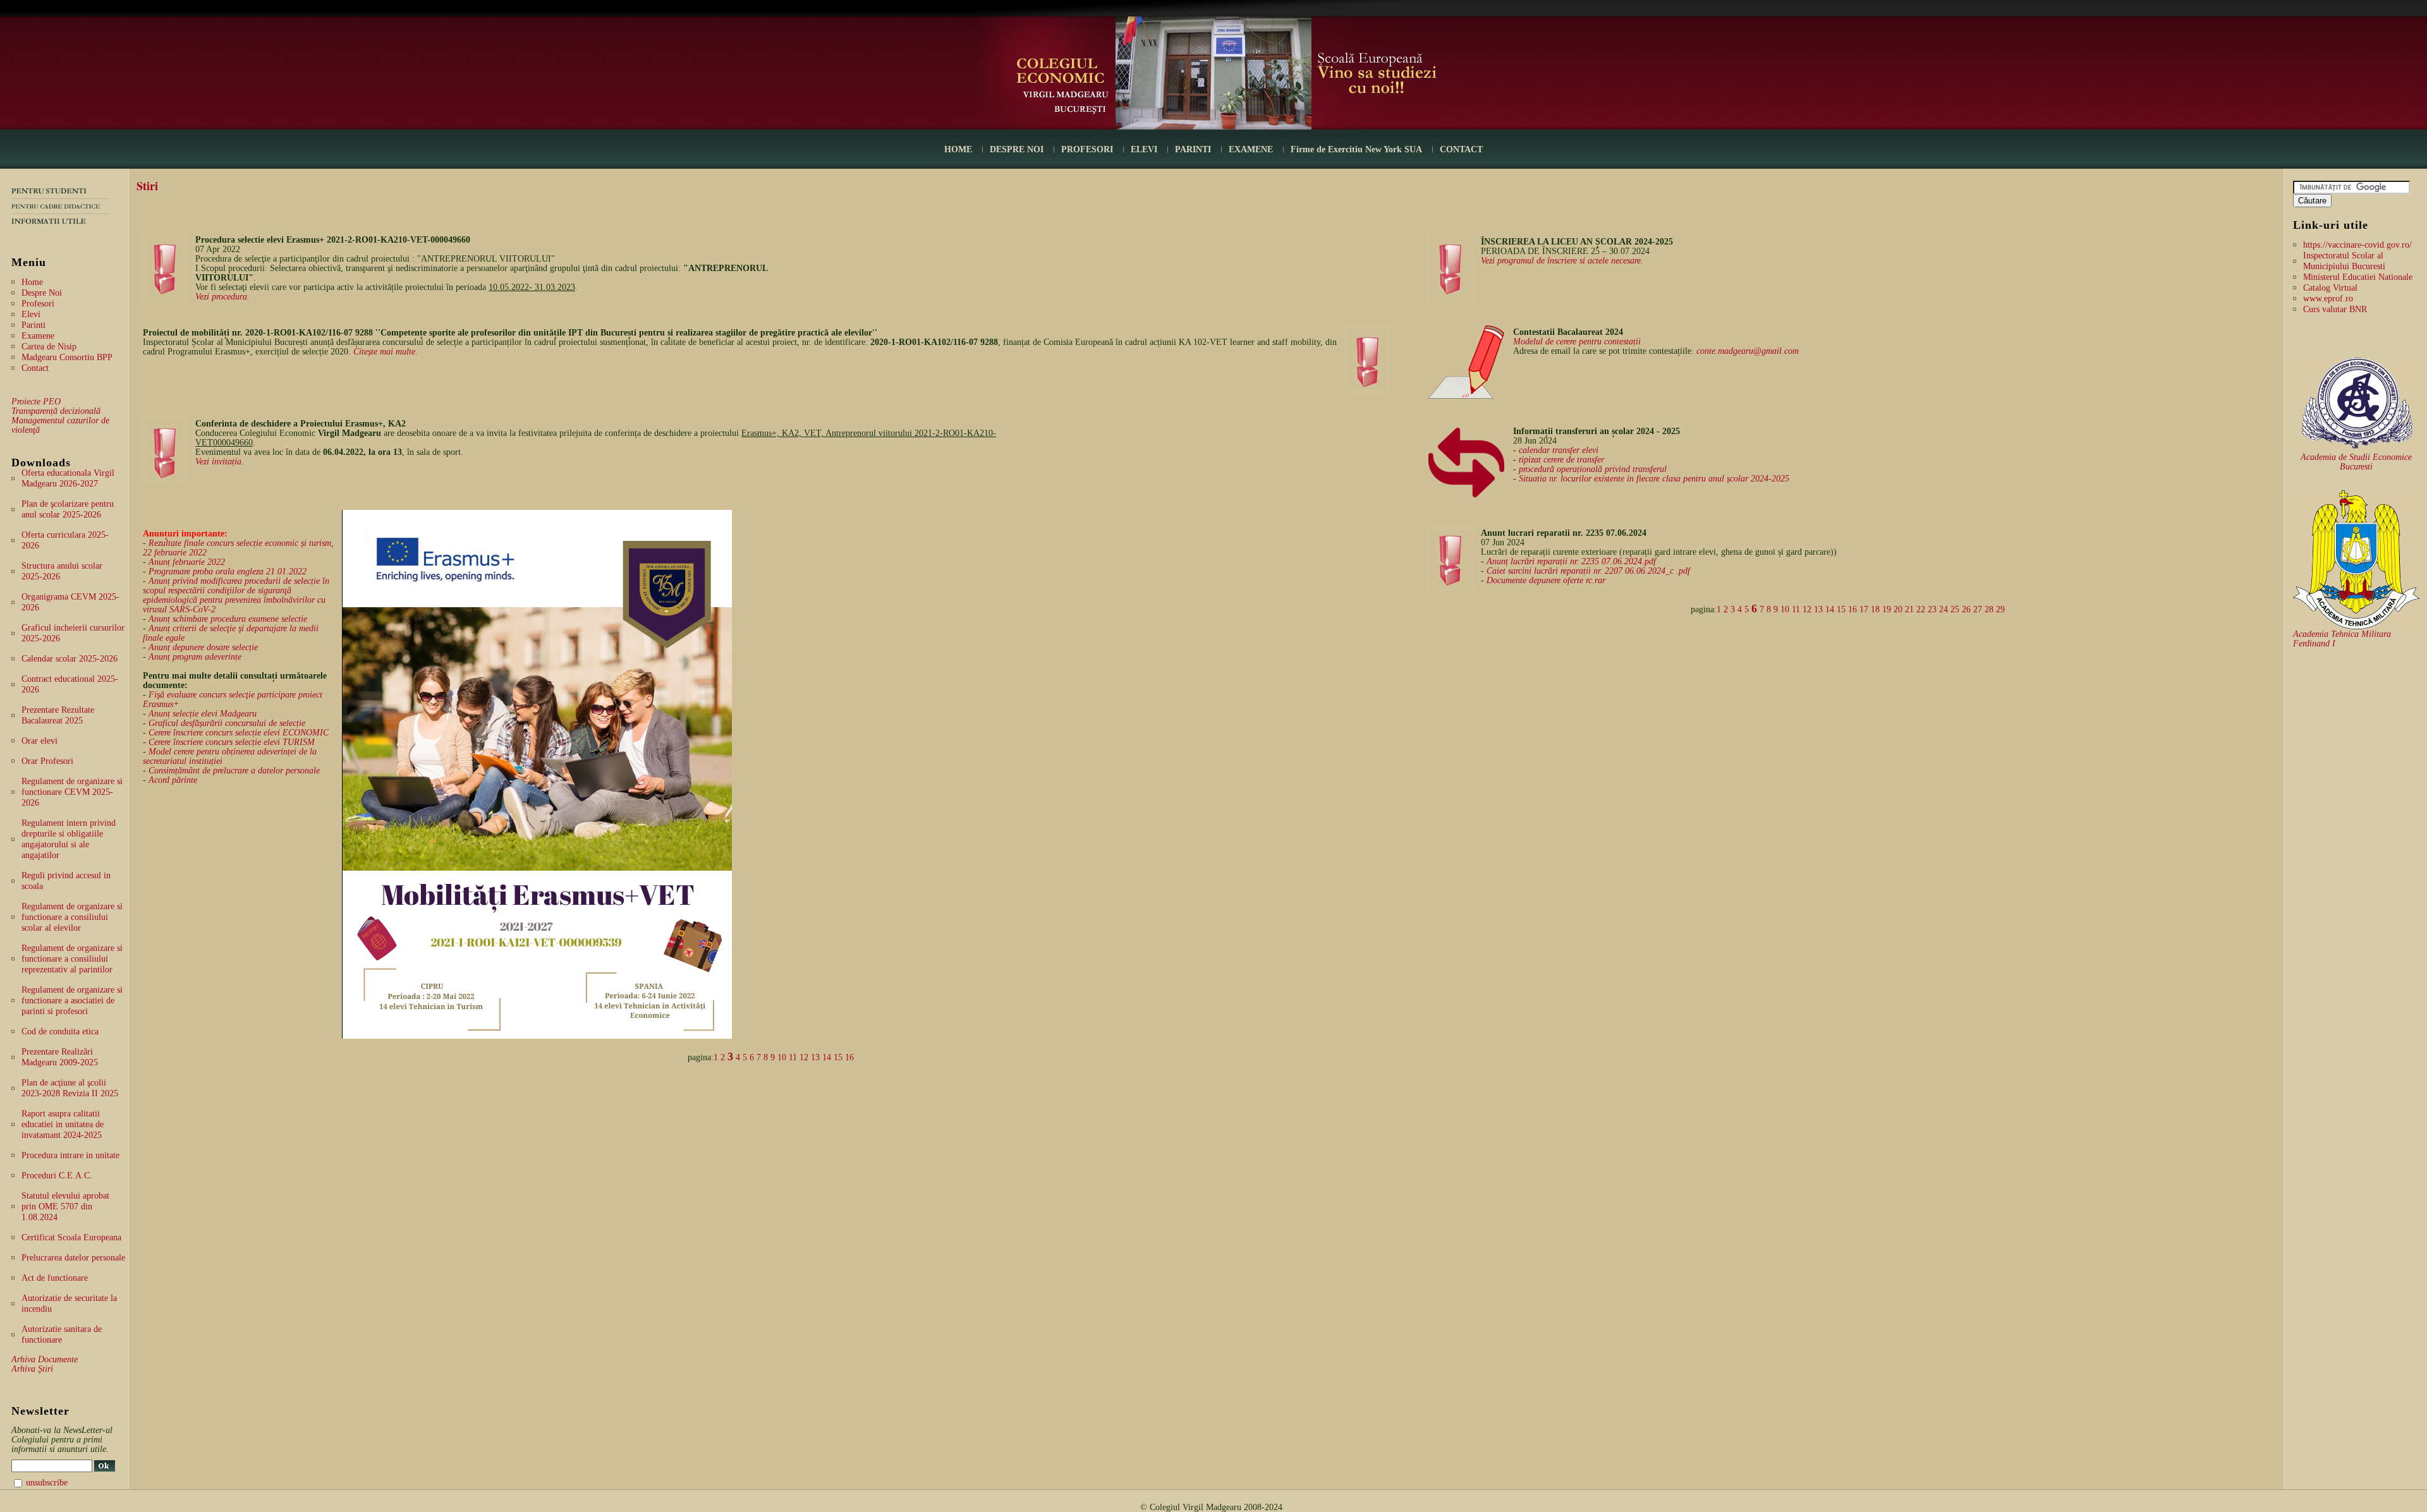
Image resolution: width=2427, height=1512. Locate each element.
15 (838, 1057)
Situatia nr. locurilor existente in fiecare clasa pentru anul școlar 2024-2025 (1654, 479)
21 (1909, 609)
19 (1887, 609)
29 (2000, 609)
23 (1932, 609)
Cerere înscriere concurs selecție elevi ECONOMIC (239, 733)
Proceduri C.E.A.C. (57, 1176)
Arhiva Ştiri (32, 1369)
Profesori (38, 304)
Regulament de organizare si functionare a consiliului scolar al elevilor (72, 917)
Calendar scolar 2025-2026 (70, 659)
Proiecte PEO (36, 402)
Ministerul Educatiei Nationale (2358, 277)
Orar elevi (40, 741)
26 (1966, 609)
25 (1955, 609)
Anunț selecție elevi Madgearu (203, 714)
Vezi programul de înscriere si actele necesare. (1562, 261)
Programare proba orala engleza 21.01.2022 (228, 572)
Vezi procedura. (222, 297)
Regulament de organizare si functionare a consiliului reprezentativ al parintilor (72, 959)
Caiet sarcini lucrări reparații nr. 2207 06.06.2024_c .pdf (1588, 571)
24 (1943, 609)
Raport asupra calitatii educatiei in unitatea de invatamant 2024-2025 (63, 1124)
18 (1875, 609)
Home (32, 282)
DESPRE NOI (1017, 149)
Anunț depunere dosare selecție (203, 647)
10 (782, 1057)
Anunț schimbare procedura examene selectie (228, 619)
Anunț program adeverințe (195, 657)
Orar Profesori (47, 761)
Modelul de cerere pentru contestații (1577, 342)
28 (1989, 609)
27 (1978, 609)
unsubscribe (47, 1483)
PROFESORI (1087, 149)
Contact (35, 368)
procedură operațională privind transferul (1593, 469)
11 (793, 1057)
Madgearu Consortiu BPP (67, 357)
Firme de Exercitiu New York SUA (1356, 149)
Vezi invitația (218, 462)
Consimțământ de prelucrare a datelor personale (234, 771)
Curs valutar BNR (2335, 309)
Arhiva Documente (45, 1359)
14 (827, 1057)
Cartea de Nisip (49, 347)
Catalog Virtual (2330, 288)
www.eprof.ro (2328, 299)
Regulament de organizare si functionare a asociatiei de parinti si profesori (72, 1001)
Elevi (31, 314)
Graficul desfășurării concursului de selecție (227, 723)
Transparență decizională (56, 411)
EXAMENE (1251, 149)
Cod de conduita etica (60, 1031)
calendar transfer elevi (1559, 450)
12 (804, 1057)
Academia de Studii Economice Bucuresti (2356, 462)
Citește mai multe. (386, 352)
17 (1864, 609)
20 (1898, 609)
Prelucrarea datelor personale (73, 1258)
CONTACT (1461, 149)
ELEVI (1144, 149)
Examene (38, 336)
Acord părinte (173, 780)
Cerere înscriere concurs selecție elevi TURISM (232, 742)
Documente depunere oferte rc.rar (1546, 580)
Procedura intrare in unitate (70, 1155)
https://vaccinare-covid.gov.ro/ (2357, 245)
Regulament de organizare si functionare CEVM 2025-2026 (72, 792)
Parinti (33, 325)
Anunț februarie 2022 (187, 562)
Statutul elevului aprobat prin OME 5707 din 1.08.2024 (65, 1207)
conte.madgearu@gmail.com (1748, 351)
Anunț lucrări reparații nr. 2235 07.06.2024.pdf (1571, 561)
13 (815, 1057)
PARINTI (1193, 149)
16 (849, 1057)
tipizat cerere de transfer (1561, 460)
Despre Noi (42, 293)
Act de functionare (55, 1278)
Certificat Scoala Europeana (71, 1237)
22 (1921, 609)
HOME (958, 149)
